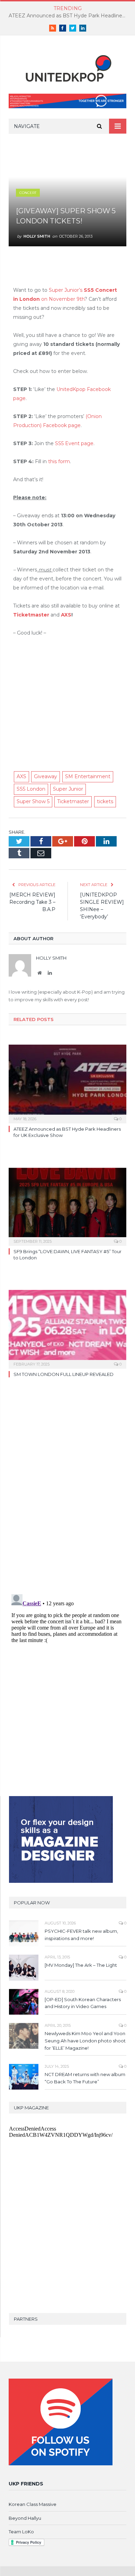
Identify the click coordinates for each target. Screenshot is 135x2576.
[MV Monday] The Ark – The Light (81, 1965)
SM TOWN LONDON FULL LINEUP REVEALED (64, 1374)
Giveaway (46, 776)
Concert (28, 193)
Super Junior (68, 789)
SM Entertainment (88, 776)
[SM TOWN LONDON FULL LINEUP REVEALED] (67, 1328)
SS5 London (31, 789)
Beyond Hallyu (25, 2518)
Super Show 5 (33, 801)
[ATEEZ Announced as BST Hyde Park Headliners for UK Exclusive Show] (67, 1083)
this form (59, 461)
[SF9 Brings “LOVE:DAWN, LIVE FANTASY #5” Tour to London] (67, 1206)
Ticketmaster (31, 615)
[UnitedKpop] (67, 66)
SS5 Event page (74, 443)
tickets (105, 801)
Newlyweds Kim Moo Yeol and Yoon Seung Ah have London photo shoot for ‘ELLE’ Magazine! (85, 2041)
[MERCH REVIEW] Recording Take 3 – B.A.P (32, 902)
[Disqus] (67, 1491)
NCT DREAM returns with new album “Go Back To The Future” (85, 2078)
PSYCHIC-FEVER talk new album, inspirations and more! (81, 1935)
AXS (66, 615)
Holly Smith (37, 236)
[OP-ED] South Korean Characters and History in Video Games (83, 2003)
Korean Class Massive (33, 2504)
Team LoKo (21, 2532)
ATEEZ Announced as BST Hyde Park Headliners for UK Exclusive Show (69, 16)
